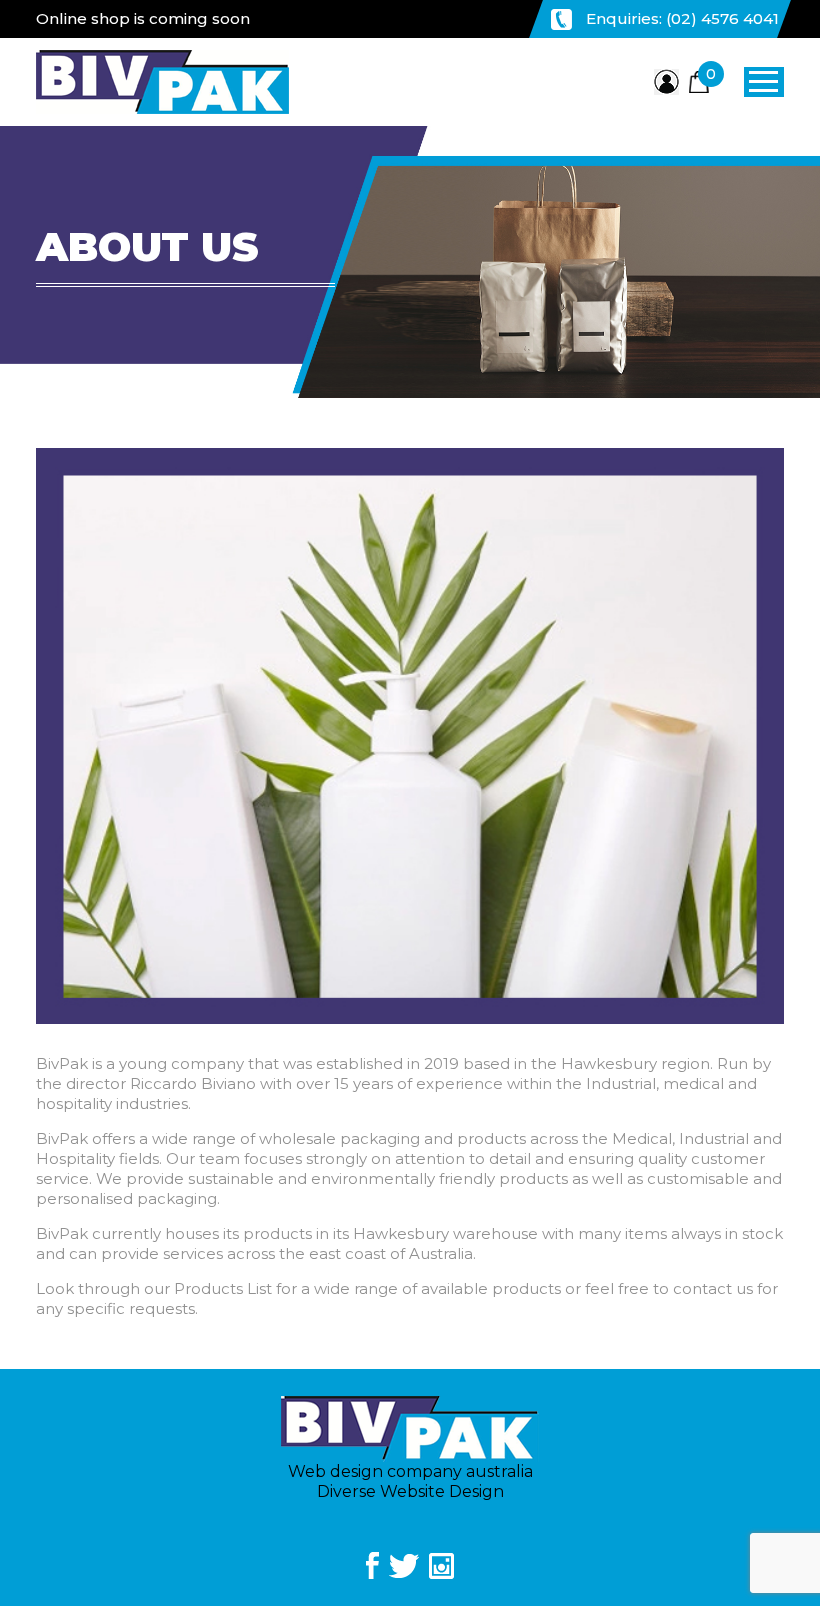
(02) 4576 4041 (722, 18)
